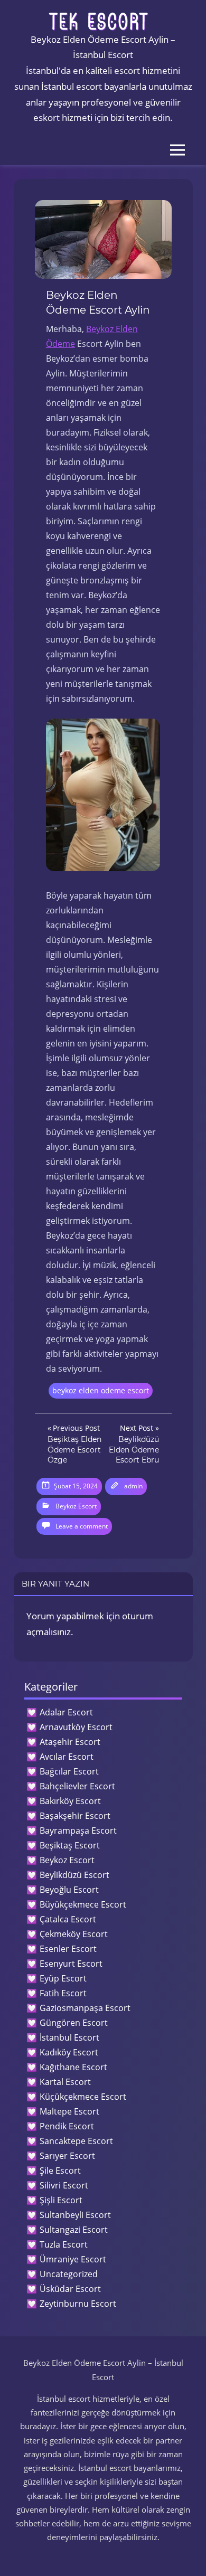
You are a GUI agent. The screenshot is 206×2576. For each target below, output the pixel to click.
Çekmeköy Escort (74, 1934)
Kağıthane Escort (73, 2067)
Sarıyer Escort (67, 2156)
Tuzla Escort (64, 2244)
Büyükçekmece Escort (83, 1904)
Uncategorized (69, 2274)
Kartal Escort (65, 2082)
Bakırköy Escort (70, 1801)
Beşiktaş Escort (70, 1845)
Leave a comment (82, 1526)
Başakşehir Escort (75, 1816)
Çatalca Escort (68, 1919)
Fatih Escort (63, 1993)
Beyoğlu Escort (69, 1890)
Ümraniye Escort (73, 2259)
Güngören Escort (74, 2023)
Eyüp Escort (63, 1978)
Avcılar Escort (67, 1757)
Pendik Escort (67, 2126)
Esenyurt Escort (71, 1964)
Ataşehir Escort (70, 1742)
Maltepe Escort (69, 2111)
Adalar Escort (66, 1712)
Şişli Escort (61, 2200)
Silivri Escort (64, 2185)
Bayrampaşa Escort (78, 1830)
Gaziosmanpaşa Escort (85, 2008)
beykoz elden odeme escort (101, 1390)
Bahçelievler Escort (77, 1786)
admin (133, 1486)
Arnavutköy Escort (76, 1727)
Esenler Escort (68, 1949)
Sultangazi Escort (74, 2230)
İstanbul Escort (69, 2037)
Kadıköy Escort (69, 2052)
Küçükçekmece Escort (83, 2097)
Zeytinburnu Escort (78, 2304)
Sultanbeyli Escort (75, 2215)
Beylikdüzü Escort (74, 1875)
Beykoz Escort (76, 1506)
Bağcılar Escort (69, 1771)
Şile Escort (60, 2171)
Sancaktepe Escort (76, 2141)
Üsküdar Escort (70, 2289)
